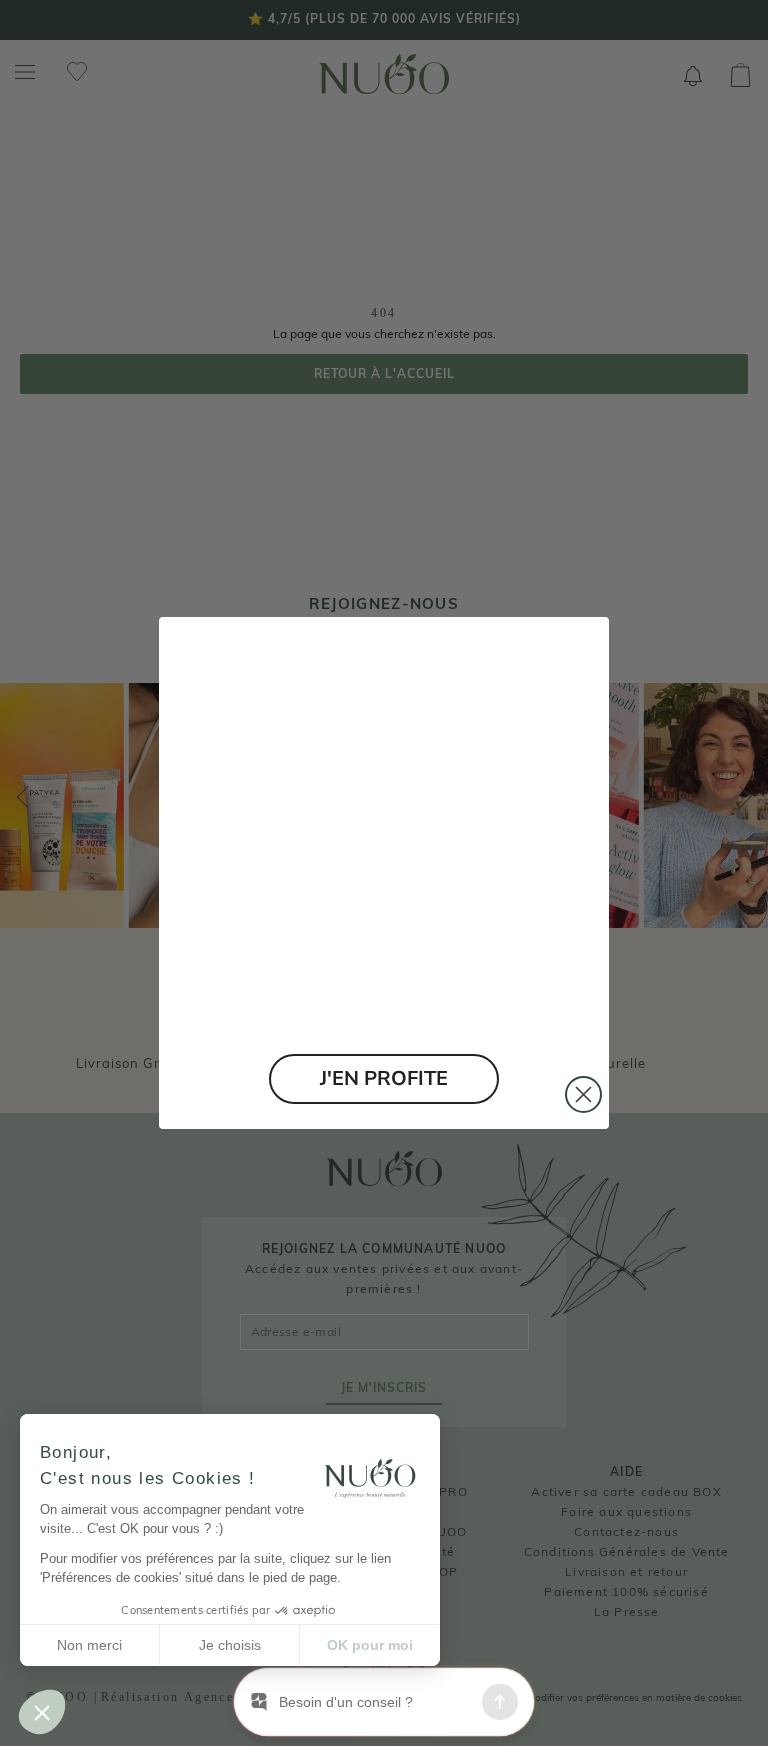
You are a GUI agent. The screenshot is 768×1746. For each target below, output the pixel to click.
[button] (42, 1712)
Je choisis (230, 1645)
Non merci (89, 1645)
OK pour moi (370, 1645)
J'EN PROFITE (384, 1078)
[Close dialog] (583, 1094)
